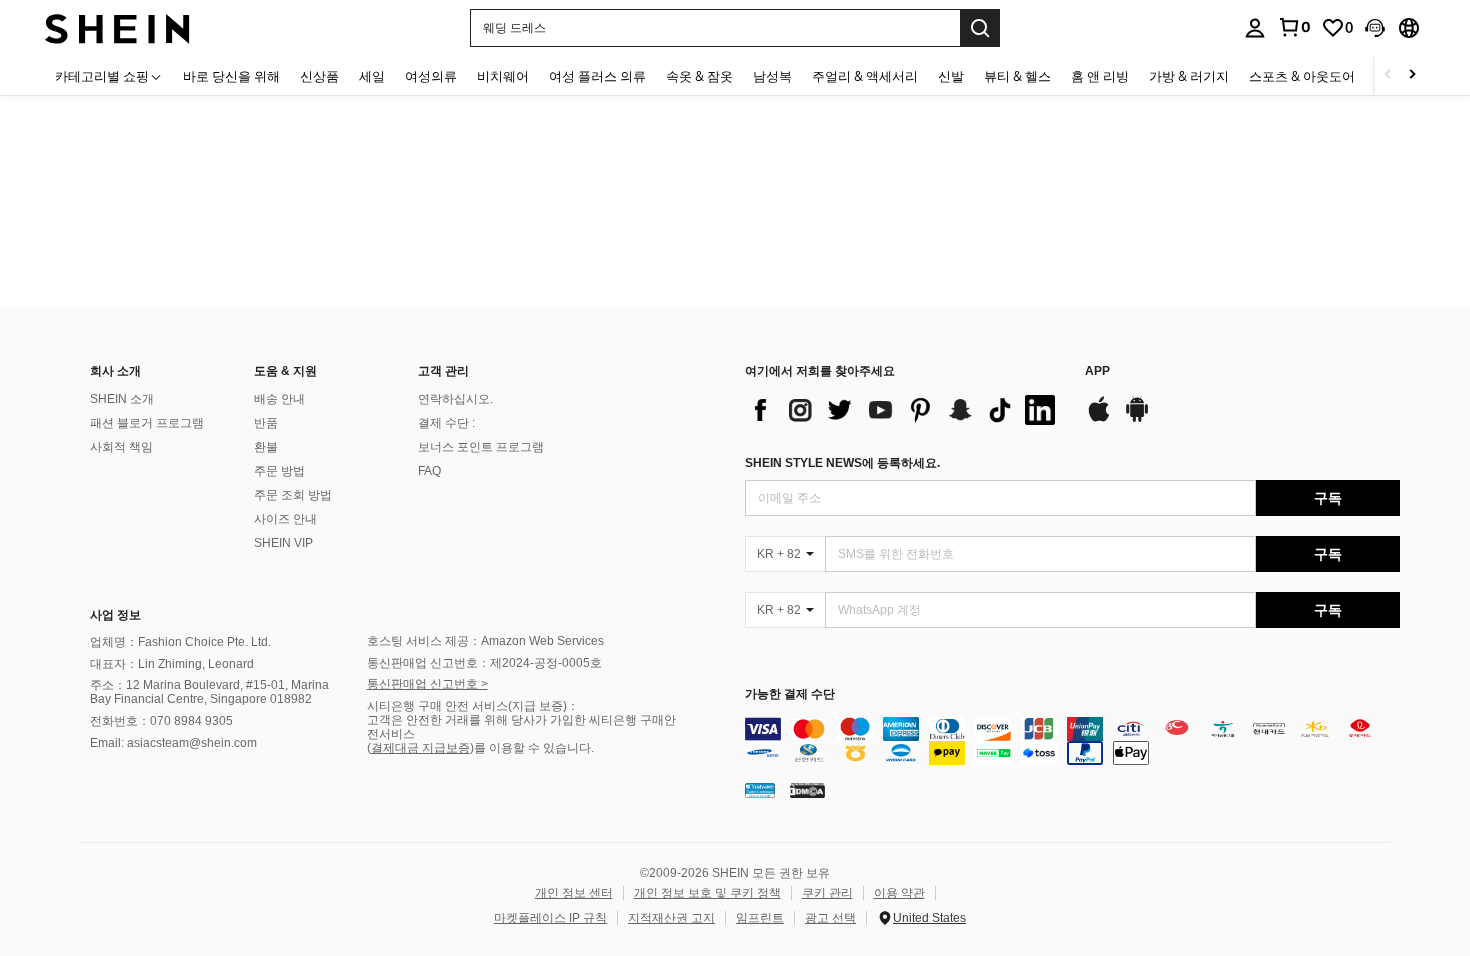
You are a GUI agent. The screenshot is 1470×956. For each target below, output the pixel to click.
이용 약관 (899, 893)
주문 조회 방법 (293, 495)
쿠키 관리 (827, 893)
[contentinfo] (1072, 741)
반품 (266, 423)
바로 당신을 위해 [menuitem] (231, 76)
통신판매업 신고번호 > (427, 684)
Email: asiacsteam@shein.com (173, 743)
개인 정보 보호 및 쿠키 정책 (707, 893)
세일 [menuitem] (372, 76)
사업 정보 (115, 615)
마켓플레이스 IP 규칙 (550, 918)
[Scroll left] (1388, 75)
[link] (1294, 27)
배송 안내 (279, 399)
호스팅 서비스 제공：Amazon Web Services (485, 641)
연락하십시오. (455, 399)
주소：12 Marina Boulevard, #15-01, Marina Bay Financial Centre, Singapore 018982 (209, 692)
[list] (905, 410)
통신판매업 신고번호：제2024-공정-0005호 (484, 663)
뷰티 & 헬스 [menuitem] (1017, 76)
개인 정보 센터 (574, 893)
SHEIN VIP (283, 543)
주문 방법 (279, 471)
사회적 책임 (121, 447)
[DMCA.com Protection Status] (807, 790)
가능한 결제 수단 (790, 694)
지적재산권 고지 (671, 918)
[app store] (1099, 419)
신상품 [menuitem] (319, 76)
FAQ (429, 471)
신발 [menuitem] (951, 76)
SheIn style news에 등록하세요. (842, 463)
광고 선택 (830, 918)
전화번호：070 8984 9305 (161, 721)
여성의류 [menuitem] (431, 76)
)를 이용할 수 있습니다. (532, 748)
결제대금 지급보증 (420, 748)
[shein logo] (117, 27)
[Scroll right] (1412, 75)
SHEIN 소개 (122, 399)
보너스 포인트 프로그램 (481, 447)
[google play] (1137, 419)
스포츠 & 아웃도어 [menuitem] (1302, 76)
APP (1097, 371)
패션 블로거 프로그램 (147, 423)
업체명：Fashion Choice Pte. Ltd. (180, 642)
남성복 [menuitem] (772, 76)
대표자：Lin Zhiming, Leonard (172, 664)
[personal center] (1255, 28)
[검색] (980, 28)
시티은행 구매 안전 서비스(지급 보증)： (473, 706)
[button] (1375, 28)
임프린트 (760, 918)
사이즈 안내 (285, 519)
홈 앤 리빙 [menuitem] (1100, 76)
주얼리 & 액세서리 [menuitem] (865, 76)
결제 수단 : (446, 423)
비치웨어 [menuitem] (503, 76)
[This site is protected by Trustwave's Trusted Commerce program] (760, 790)
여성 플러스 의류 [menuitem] (597, 76)
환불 (266, 447)
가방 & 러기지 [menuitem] (1189, 76)
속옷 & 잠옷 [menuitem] (699, 76)
